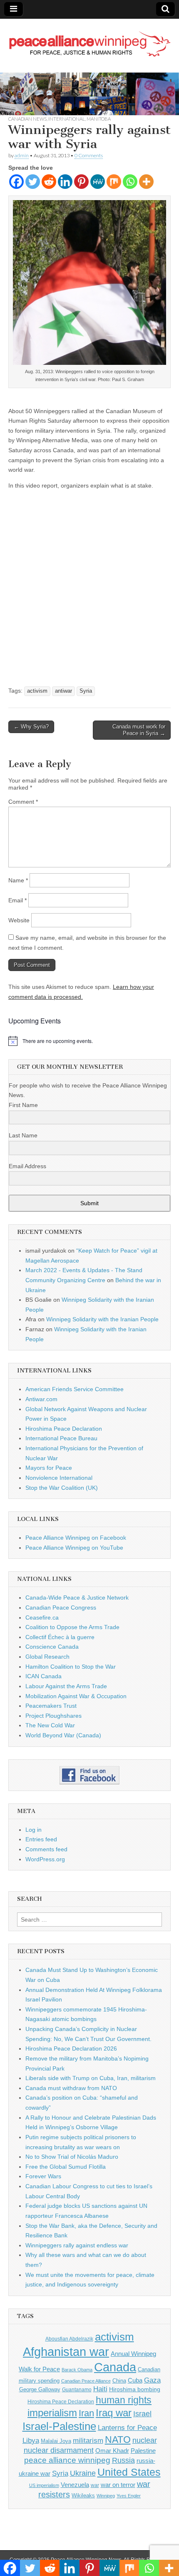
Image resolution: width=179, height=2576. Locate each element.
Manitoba (99, 119)
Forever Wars (43, 2176)
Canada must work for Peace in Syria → (139, 730)
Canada (115, 2367)
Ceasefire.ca (42, 1617)
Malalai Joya (56, 2441)
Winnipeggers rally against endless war (77, 2245)
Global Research (47, 1657)
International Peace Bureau (61, 1438)
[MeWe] (98, 182)
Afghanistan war (66, 2352)
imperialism (52, 2413)
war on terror (118, 2485)
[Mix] (114, 182)
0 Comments (89, 155)
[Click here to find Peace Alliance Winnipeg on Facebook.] (89, 1775)
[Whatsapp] (130, 182)
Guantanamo (77, 2390)
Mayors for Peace (49, 1468)
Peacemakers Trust (51, 1706)
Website (19, 920)
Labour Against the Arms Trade (66, 1686)
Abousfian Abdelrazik (69, 2339)
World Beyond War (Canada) (63, 1735)
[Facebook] (16, 182)
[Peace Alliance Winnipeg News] (89, 39)
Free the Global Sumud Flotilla (66, 2167)
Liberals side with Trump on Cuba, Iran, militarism (91, 2078)
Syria (86, 691)
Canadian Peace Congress (61, 1608)
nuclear (145, 2440)
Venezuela (75, 2485)
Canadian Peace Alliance (86, 2381)
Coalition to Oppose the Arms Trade (72, 1627)
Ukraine (83, 2473)
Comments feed (46, 1849)
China (119, 2381)
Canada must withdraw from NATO (71, 2088)
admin (22, 155)
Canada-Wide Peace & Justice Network (77, 1598)
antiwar (63, 691)
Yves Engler (129, 2496)
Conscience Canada (52, 1647)
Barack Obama (77, 2370)
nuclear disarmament (59, 2450)
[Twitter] (33, 182)
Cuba (135, 2380)
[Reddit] (49, 182)
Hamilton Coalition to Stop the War (71, 1667)
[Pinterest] (81, 182)
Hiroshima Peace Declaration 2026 (71, 2048)
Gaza (152, 2380)
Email (17, 900)
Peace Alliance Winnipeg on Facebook (76, 1538)
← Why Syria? (31, 727)
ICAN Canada (44, 1676)
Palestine (143, 2451)
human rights (124, 2400)
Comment (23, 802)
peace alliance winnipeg (67, 2460)
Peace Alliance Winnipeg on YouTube (74, 1548)
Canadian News (27, 119)
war (95, 2485)
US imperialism (44, 2485)
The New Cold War (50, 1725)
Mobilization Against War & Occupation (76, 1696)
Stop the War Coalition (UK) (62, 1488)
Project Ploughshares (53, 1716)
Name (18, 880)
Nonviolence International (59, 1478)
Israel (142, 2414)
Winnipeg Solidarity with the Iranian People (102, 1319)
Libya (31, 2440)
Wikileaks (83, 2495)
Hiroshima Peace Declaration (64, 1429)
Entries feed (41, 1839)
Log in (34, 1830)
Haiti (100, 2389)
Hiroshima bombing (135, 2389)
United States (129, 2472)
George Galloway (40, 2389)
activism (37, 691)
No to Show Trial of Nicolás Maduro (72, 2157)
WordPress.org (45, 1859)
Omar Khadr (112, 2451)
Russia (123, 2460)
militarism (88, 2441)
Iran (86, 2413)
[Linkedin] (65, 182)
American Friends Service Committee (75, 1389)
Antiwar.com (41, 1399)
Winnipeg (106, 2496)
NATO (118, 2440)
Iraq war (114, 2413)
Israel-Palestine (59, 2426)
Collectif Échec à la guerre (60, 1637)
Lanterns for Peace (127, 2427)
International (67, 119)
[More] (146, 182)
